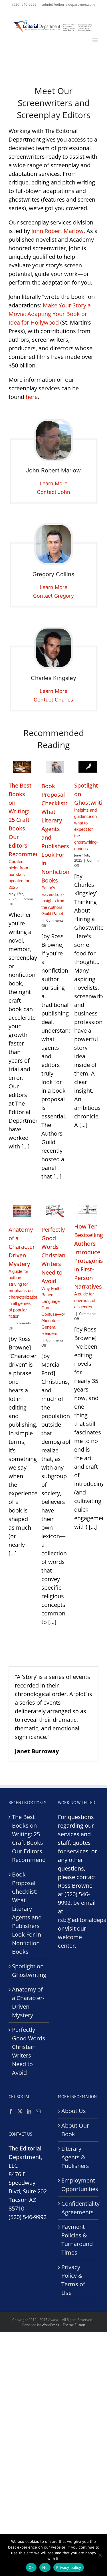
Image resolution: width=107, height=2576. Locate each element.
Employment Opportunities (79, 2185)
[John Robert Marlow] (53, 440)
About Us (74, 2111)
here (32, 397)
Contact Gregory (53, 596)
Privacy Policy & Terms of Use (73, 2280)
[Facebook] (11, 2111)
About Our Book (75, 2130)
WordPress (50, 2325)
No (45, 2567)
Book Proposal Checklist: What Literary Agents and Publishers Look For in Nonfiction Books (27, 1913)
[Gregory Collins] (53, 544)
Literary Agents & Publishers (75, 2157)
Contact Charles (53, 700)
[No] (100, 2555)
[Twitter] (20, 2111)
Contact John (53, 492)
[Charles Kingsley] (53, 648)
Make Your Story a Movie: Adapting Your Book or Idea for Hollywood (50, 314)
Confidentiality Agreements (79, 2208)
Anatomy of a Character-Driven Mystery (28, 2002)
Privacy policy (69, 2567)
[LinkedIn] (29, 2111)
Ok (31, 2567)
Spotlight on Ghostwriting (29, 1970)
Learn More (53, 483)
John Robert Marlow (57, 231)
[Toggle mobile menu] (95, 40)
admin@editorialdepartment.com (68, 4)
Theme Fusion (74, 2325)
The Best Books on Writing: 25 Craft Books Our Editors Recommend (29, 1838)
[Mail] (38, 2111)
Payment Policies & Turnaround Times (77, 2240)
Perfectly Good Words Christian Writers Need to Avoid (29, 2051)
